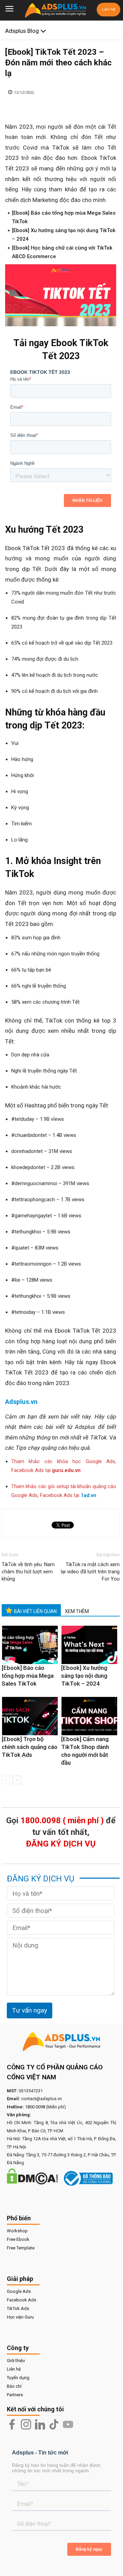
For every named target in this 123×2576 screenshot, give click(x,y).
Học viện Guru (20, 2317)
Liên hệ (108, 9)
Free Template (21, 2248)
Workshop (17, 2231)
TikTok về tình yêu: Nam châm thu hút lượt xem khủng (28, 1572)
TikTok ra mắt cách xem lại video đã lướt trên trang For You (90, 1572)
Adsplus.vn (21, 1402)
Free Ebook (18, 2239)
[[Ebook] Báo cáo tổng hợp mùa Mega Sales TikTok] (30, 1645)
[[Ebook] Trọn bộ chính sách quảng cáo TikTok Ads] (30, 1716)
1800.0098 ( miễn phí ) (62, 1820)
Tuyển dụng (18, 2378)
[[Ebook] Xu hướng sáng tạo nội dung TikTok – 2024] (89, 1645)
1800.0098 (35, 2107)
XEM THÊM (77, 1611)
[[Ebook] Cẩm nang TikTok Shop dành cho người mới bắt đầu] (89, 1716)
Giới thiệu (16, 2361)
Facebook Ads (22, 2300)
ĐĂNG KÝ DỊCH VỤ (61, 1844)
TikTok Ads (18, 2308)
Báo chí (14, 2386)
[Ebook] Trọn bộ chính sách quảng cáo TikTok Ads (30, 1747)
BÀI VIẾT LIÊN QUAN (35, 1611)
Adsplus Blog (23, 31)
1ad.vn (88, 1495)
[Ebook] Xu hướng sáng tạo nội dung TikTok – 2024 (84, 1676)
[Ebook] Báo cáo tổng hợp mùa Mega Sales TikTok (28, 1676)
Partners (15, 2395)
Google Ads (19, 2291)
